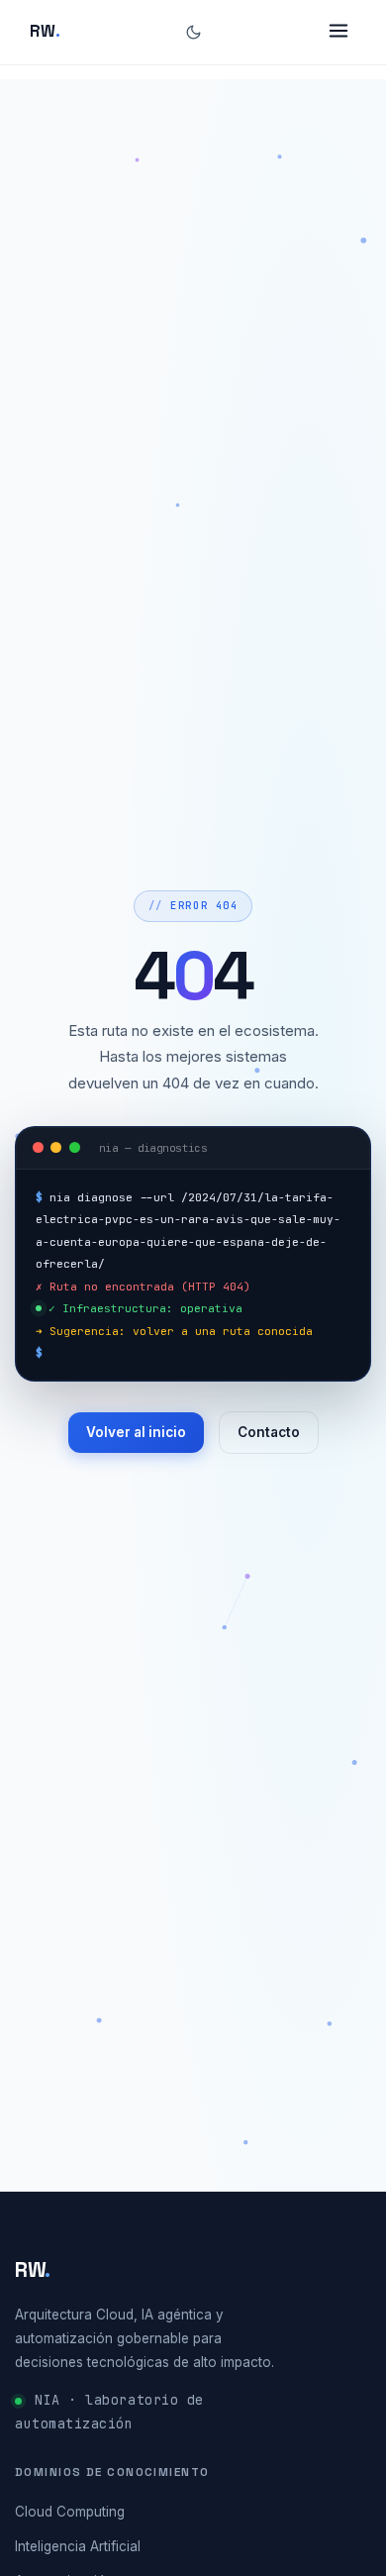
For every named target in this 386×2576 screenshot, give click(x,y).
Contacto (269, 1432)
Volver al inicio (136, 1432)
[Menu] (338, 33)
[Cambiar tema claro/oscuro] (193, 32)
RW (45, 31)
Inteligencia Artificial (78, 2546)
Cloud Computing (70, 2512)
